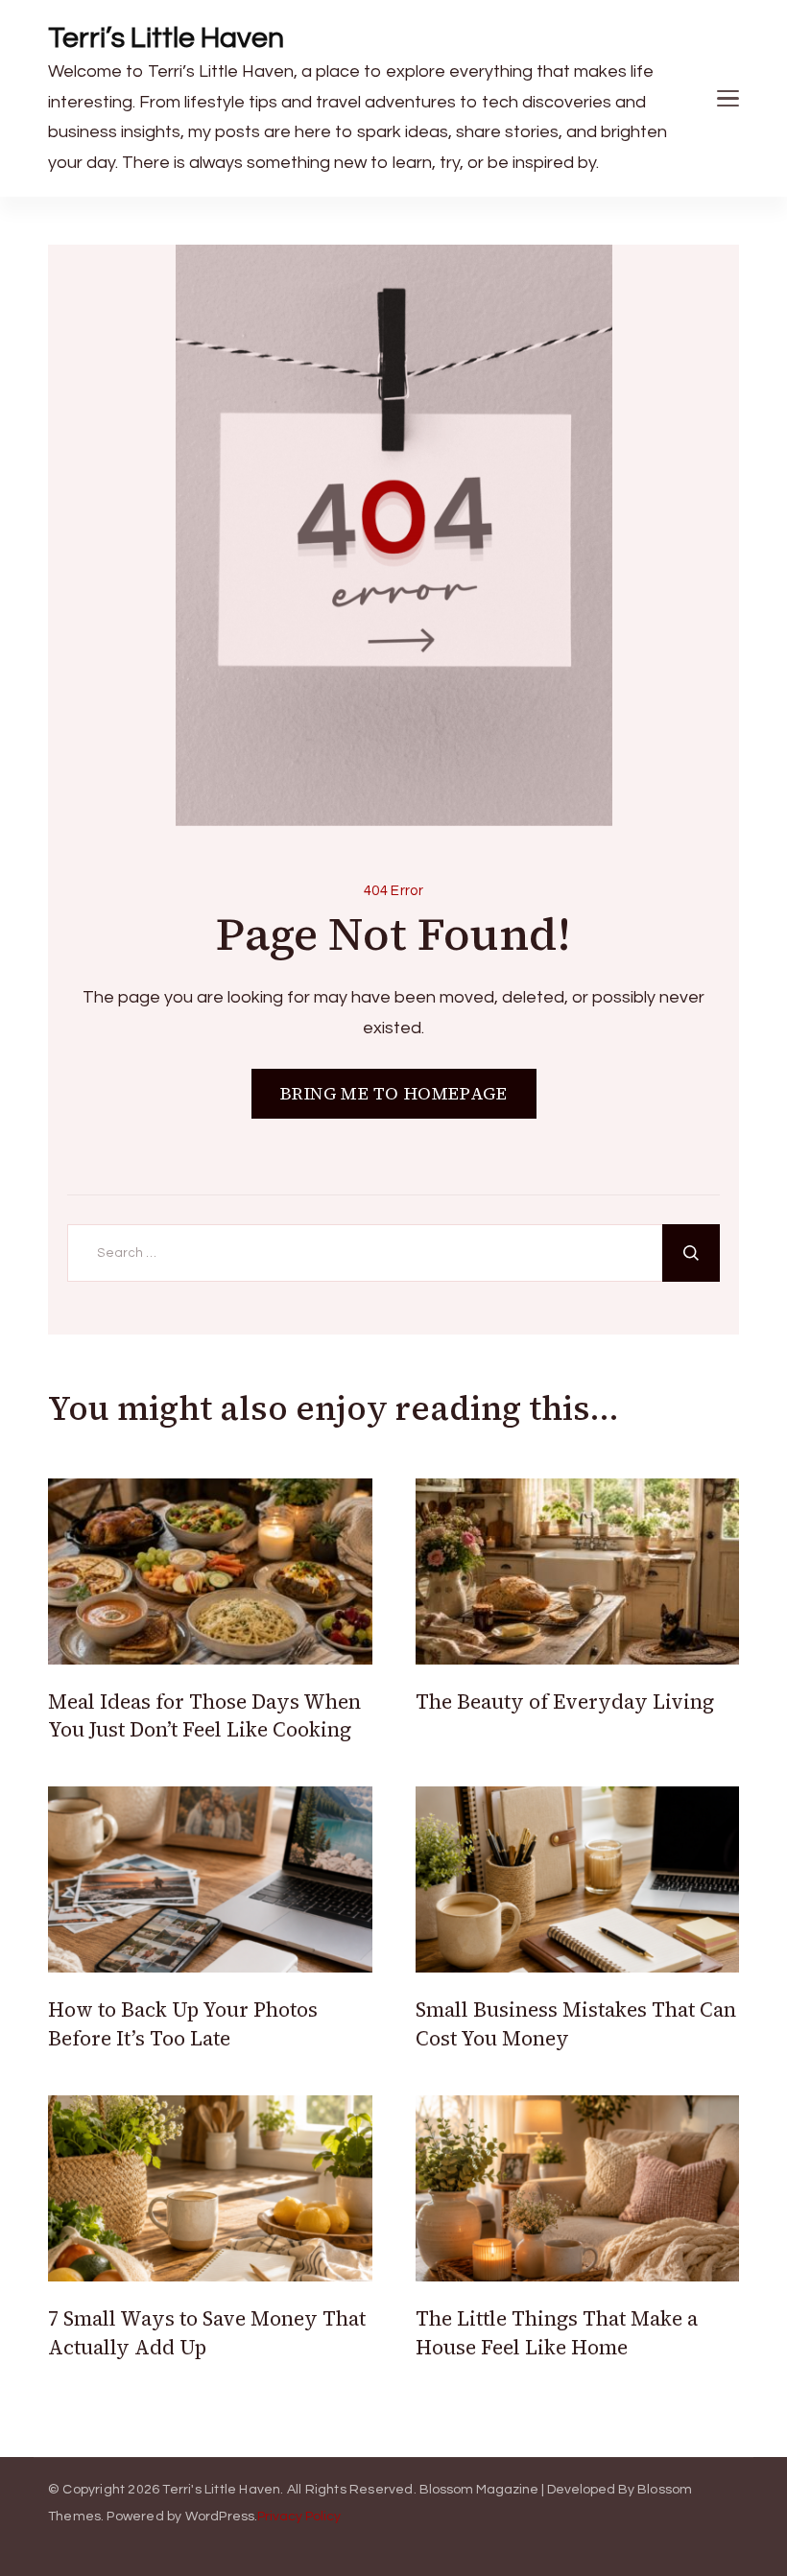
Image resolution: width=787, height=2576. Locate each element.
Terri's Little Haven (221, 2490)
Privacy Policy (299, 2517)
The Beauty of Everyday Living (565, 1702)
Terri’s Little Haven (166, 38)
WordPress (220, 2517)
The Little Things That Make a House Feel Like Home (557, 2332)
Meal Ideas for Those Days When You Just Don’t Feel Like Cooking (204, 1715)
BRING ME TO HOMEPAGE (394, 1093)
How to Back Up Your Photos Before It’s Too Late (183, 2023)
